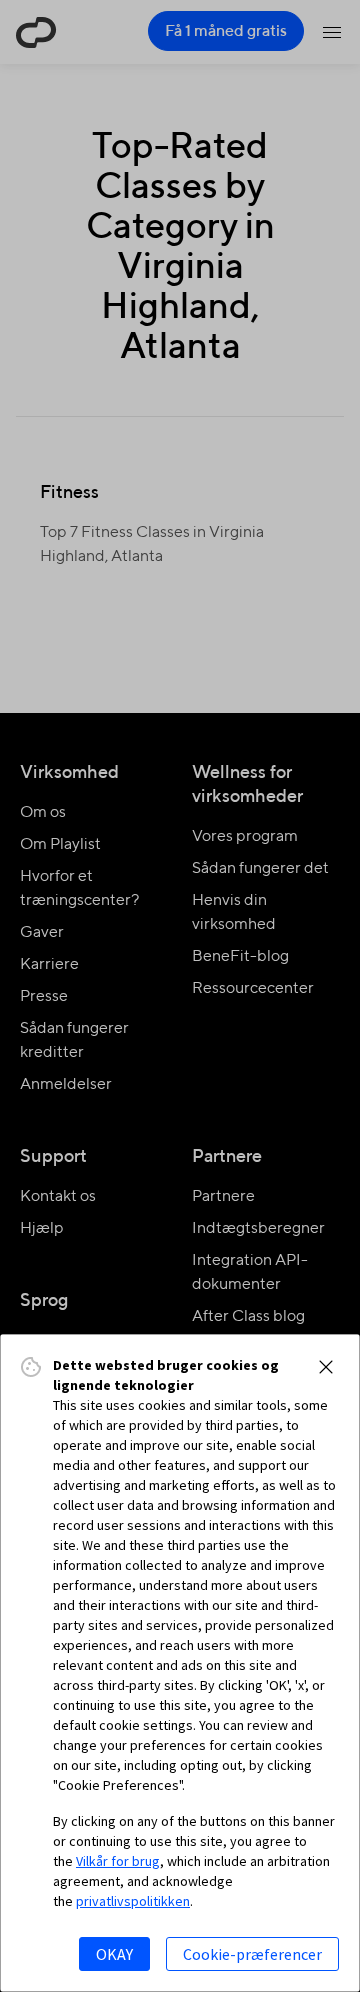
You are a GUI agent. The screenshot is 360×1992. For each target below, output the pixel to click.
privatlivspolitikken (133, 1901)
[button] (326, 1367)
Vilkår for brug (118, 1861)
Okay (114, 1954)
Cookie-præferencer (252, 1954)
